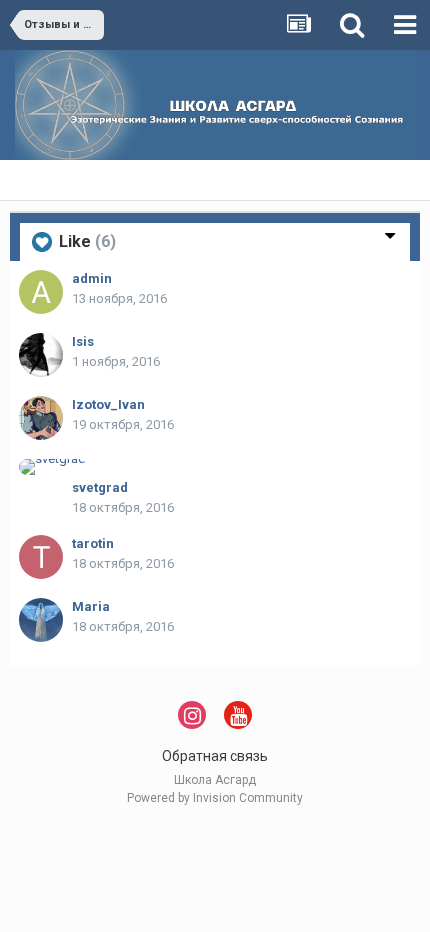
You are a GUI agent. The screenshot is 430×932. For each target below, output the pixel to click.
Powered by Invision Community (215, 798)
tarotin (93, 543)
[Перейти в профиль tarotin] (41, 557)
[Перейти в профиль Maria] (41, 620)
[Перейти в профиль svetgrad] (52, 467)
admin (92, 278)
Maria (91, 606)
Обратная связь (215, 756)
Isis (83, 341)
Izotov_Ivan (108, 404)
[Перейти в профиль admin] (41, 292)
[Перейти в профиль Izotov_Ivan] (41, 418)
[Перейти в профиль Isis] (41, 355)
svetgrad (100, 487)
